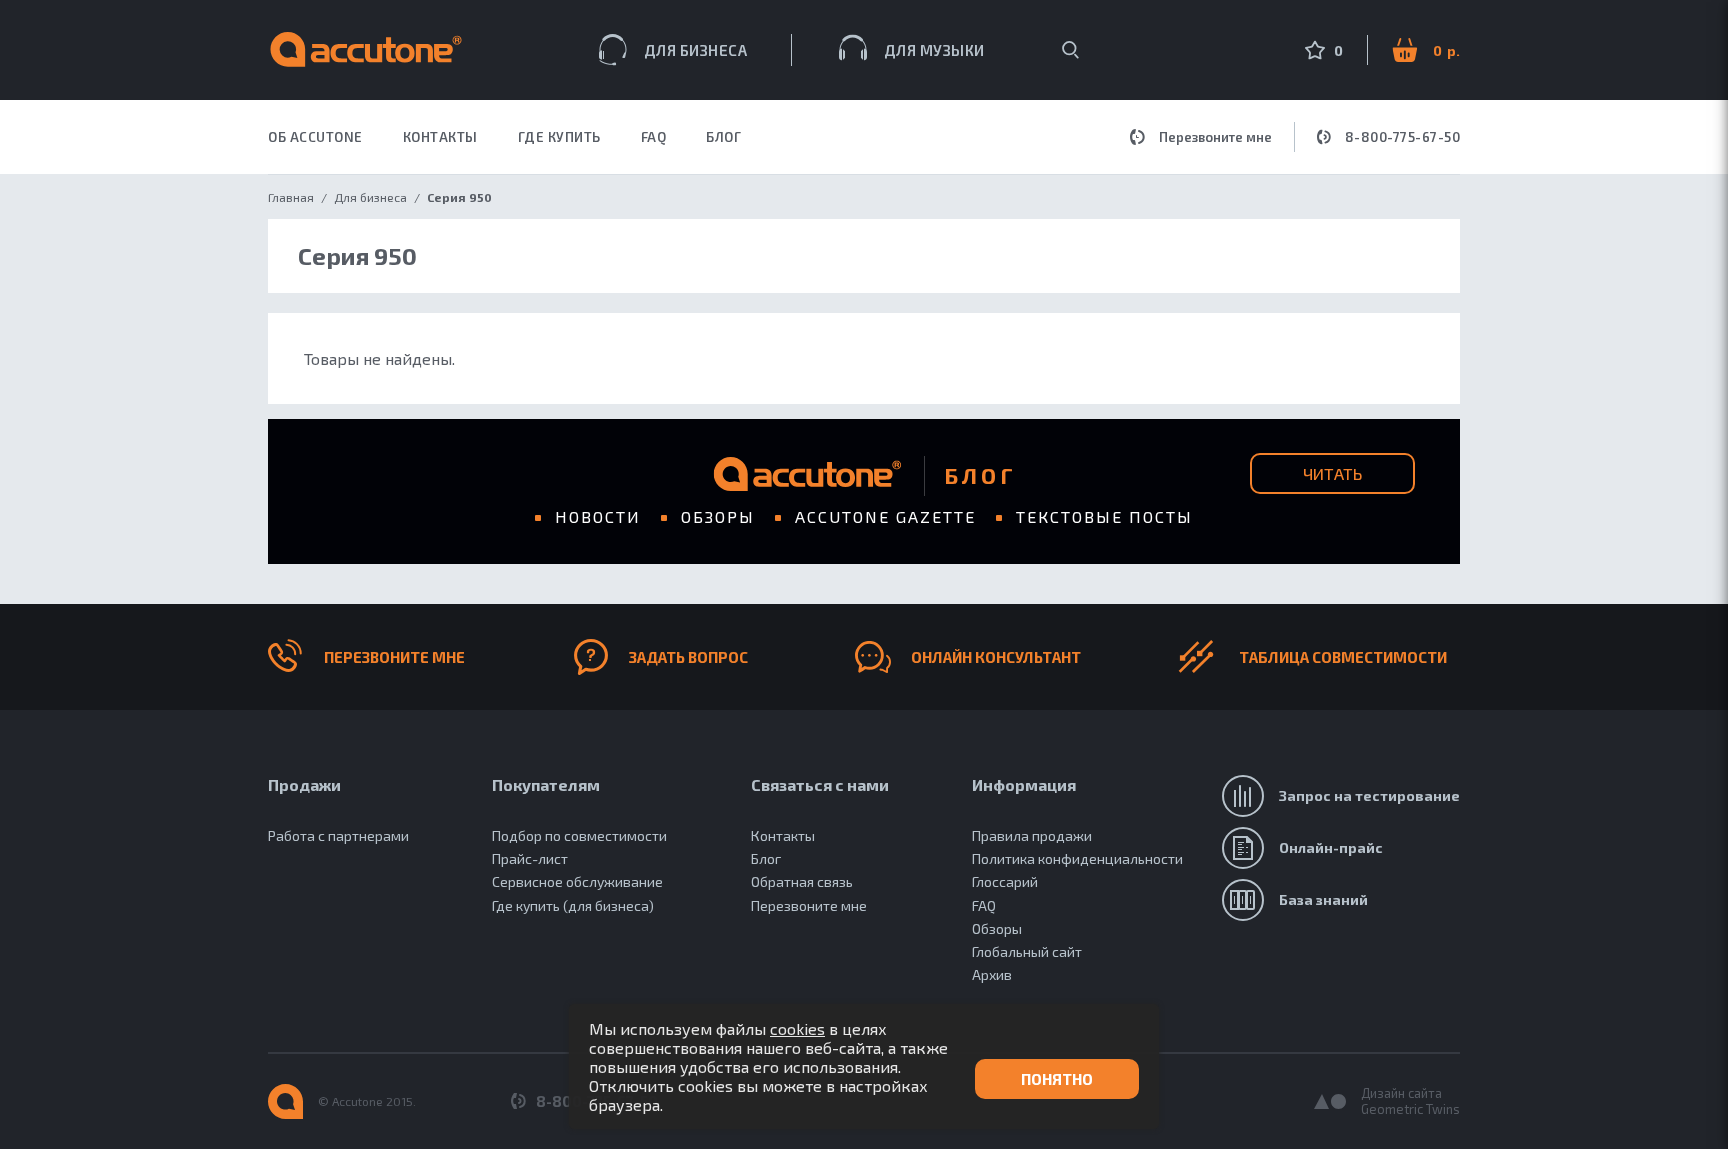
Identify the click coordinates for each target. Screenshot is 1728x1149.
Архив (992, 974)
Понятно (1057, 1079)
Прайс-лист (530, 858)
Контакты (783, 835)
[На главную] (285, 1101)
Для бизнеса (696, 50)
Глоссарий (1005, 881)
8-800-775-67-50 (1403, 137)
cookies (797, 1028)
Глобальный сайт (1027, 951)
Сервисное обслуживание (577, 881)
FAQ (654, 137)
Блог (723, 137)
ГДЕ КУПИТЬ (559, 137)
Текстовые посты (1104, 516)
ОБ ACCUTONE (315, 137)
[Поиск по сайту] (1070, 50)
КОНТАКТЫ (440, 137)
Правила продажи (1032, 835)
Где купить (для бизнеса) (573, 905)
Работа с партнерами (338, 835)
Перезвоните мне (1215, 137)
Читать (1332, 473)
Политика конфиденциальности (1077, 858)
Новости (598, 516)
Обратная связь (802, 881)
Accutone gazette (885, 516)
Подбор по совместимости (579, 835)
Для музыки (934, 50)
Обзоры (718, 516)
